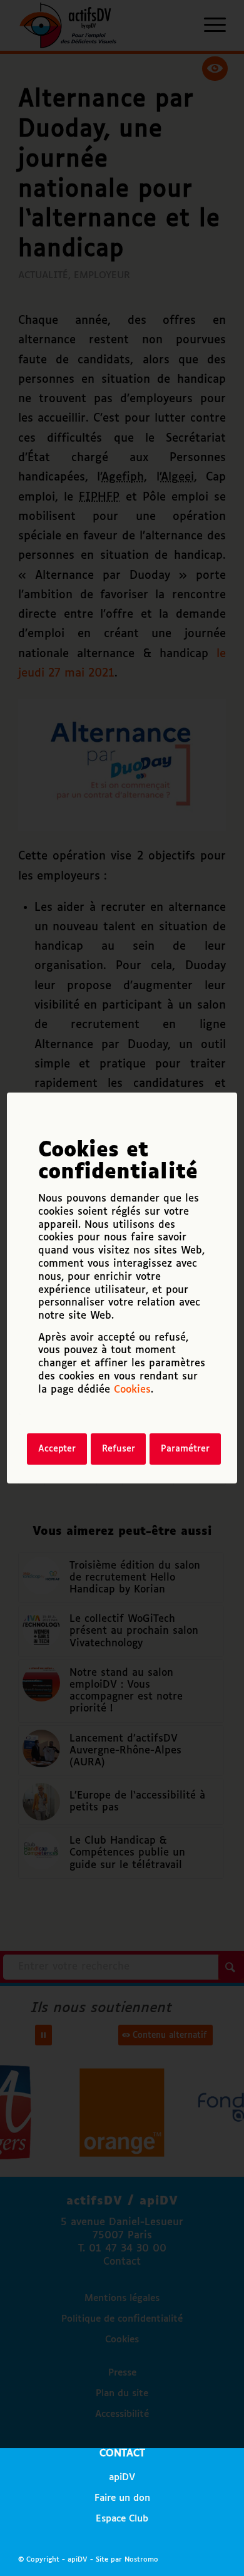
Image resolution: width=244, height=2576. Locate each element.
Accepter (57, 1449)
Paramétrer (185, 1449)
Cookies (132, 1390)
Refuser (119, 1449)
